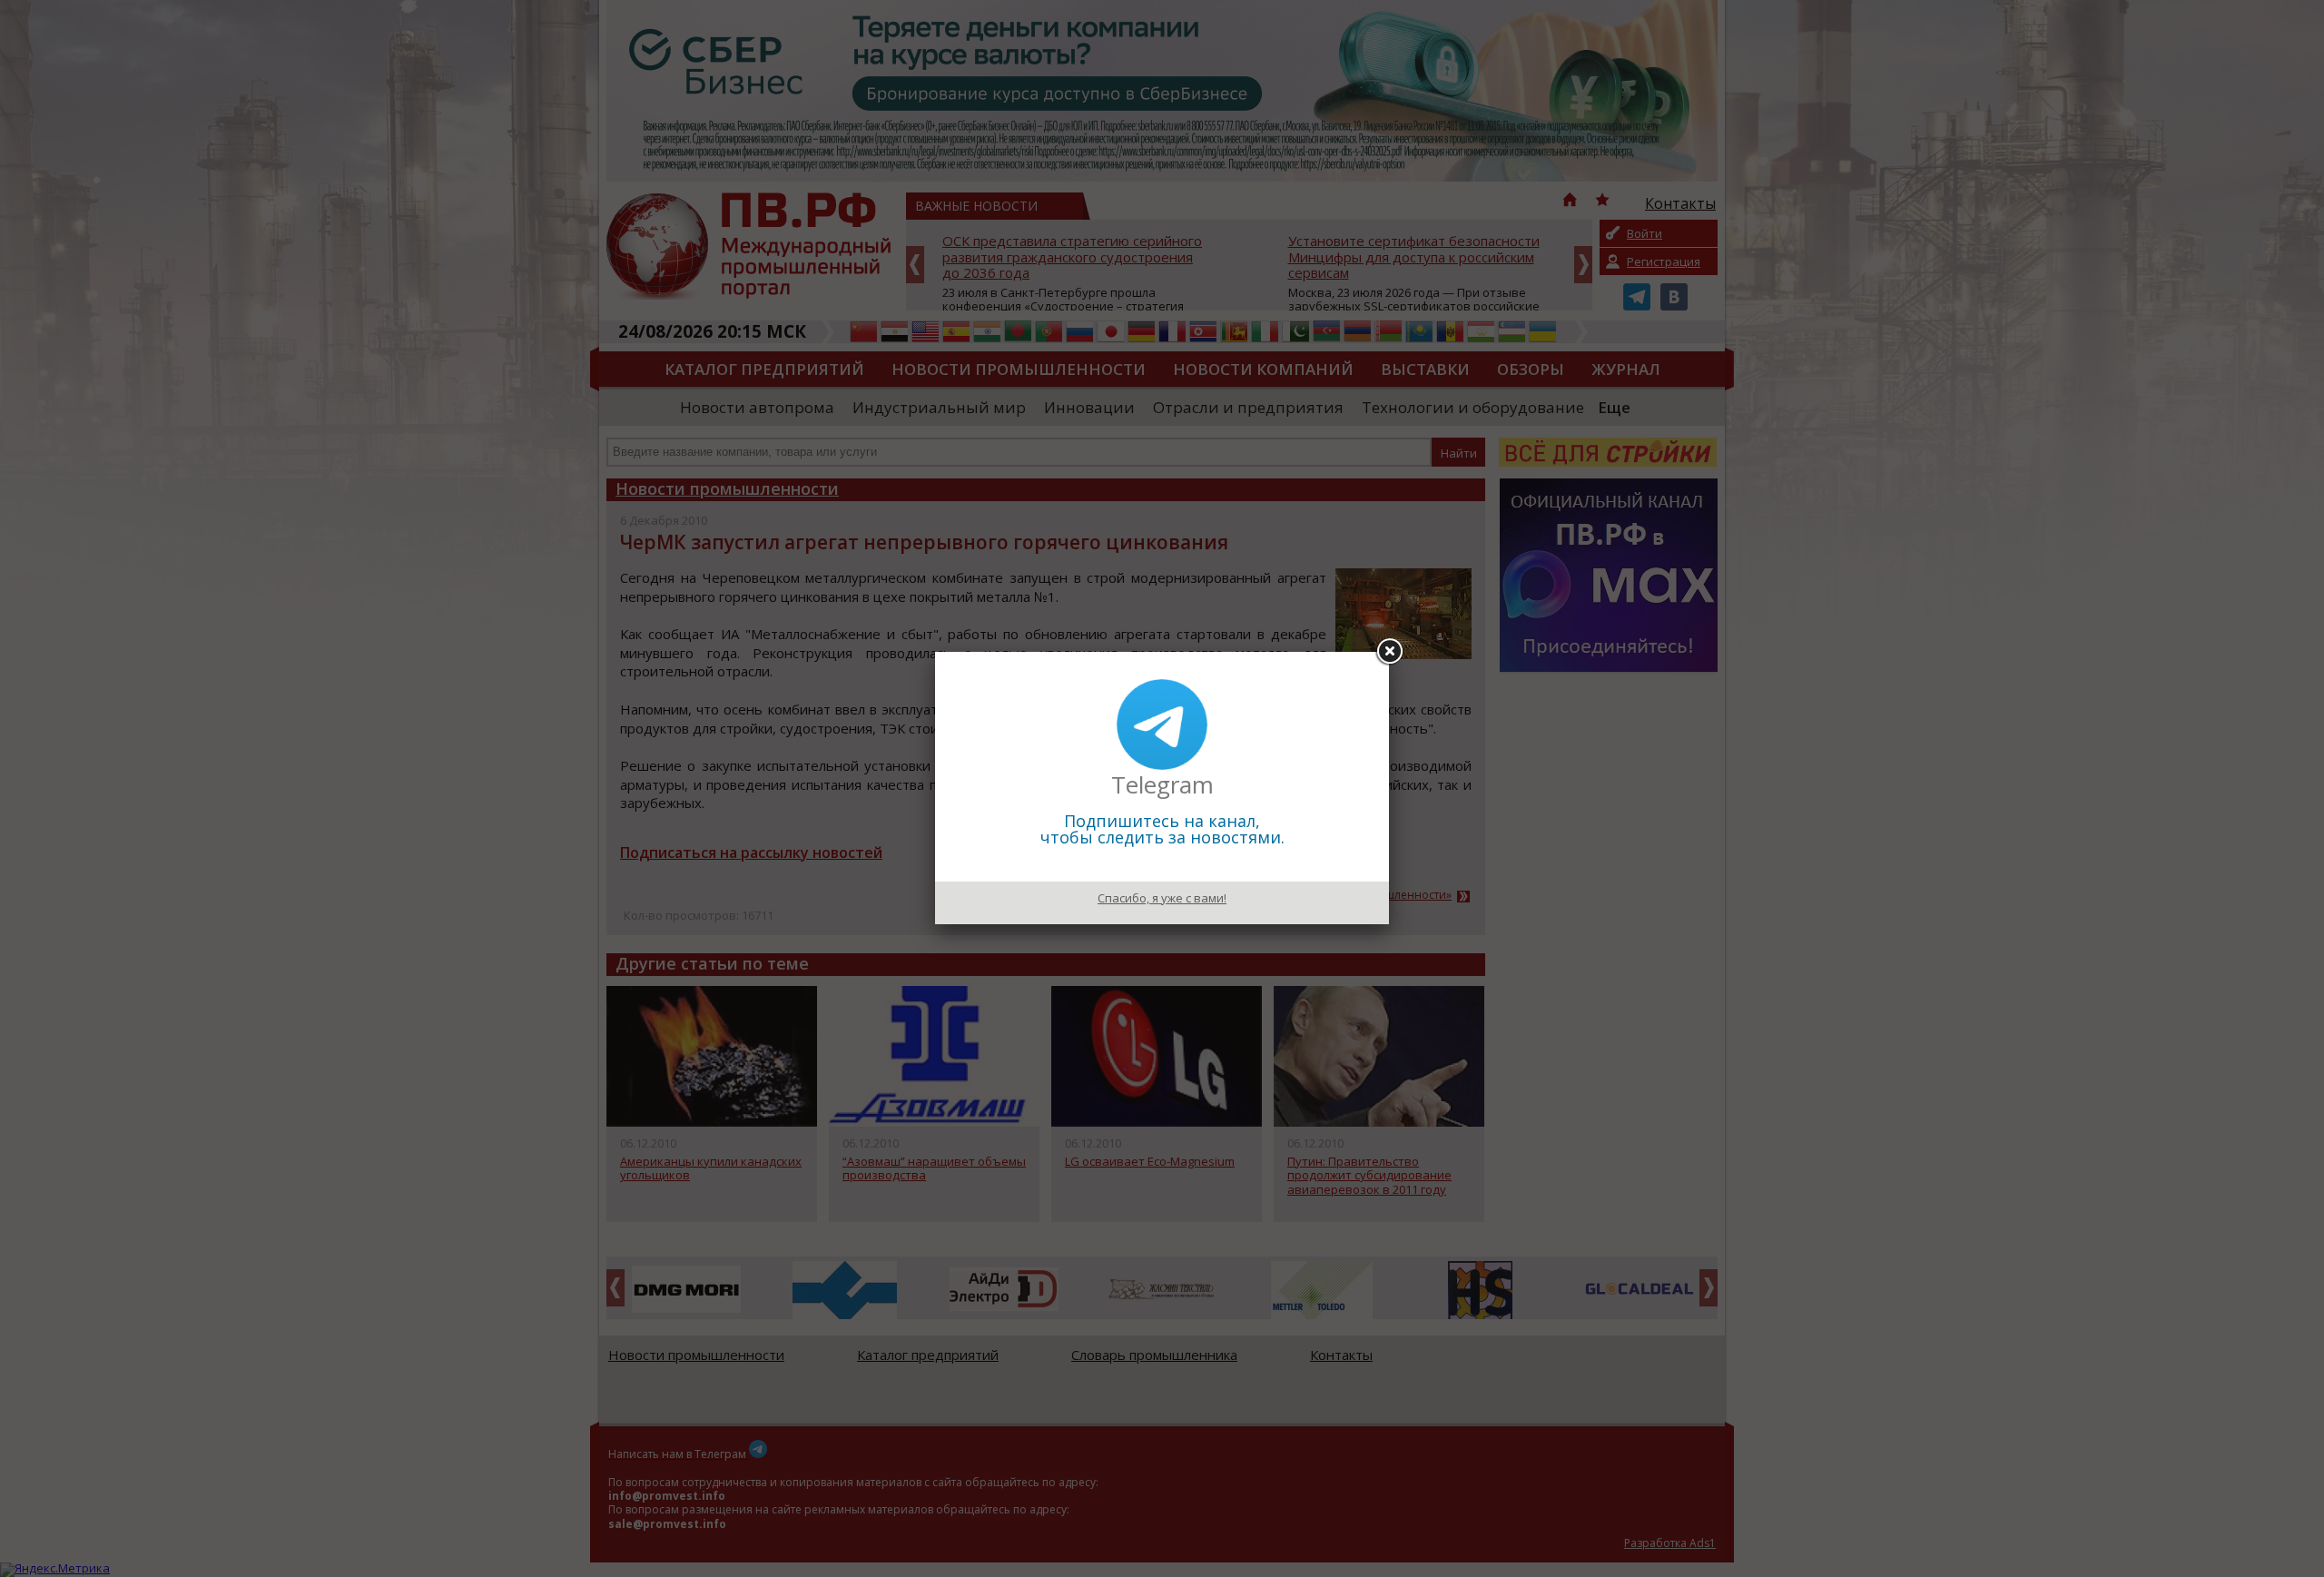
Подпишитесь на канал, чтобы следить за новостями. (1162, 829)
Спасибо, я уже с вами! (1162, 898)
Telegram (1162, 784)
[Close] (1389, 652)
